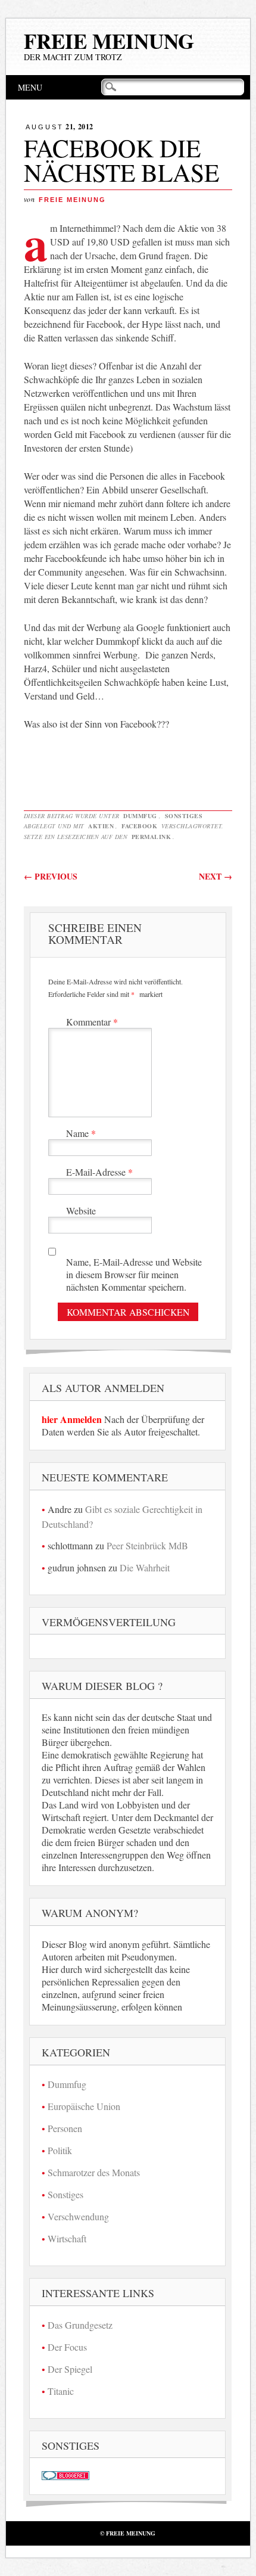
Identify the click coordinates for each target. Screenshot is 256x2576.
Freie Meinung (109, 41)
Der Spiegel (70, 2369)
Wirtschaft (67, 2238)
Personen (65, 2128)
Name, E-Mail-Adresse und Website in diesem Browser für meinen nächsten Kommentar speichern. (134, 1274)
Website (81, 1211)
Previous (51, 876)
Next (216, 876)
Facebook (139, 826)
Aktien (101, 826)
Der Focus (67, 2347)
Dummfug (140, 816)
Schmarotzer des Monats (94, 2172)
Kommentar (92, 1022)
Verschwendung (78, 2216)
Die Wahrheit (145, 1567)
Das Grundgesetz (80, 2325)
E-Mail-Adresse (99, 1172)
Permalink (152, 837)
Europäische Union (84, 2106)
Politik (60, 2150)
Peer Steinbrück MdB (147, 1545)
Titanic (61, 2391)
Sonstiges (184, 816)
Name (81, 1133)
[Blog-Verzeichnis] (65, 2476)
